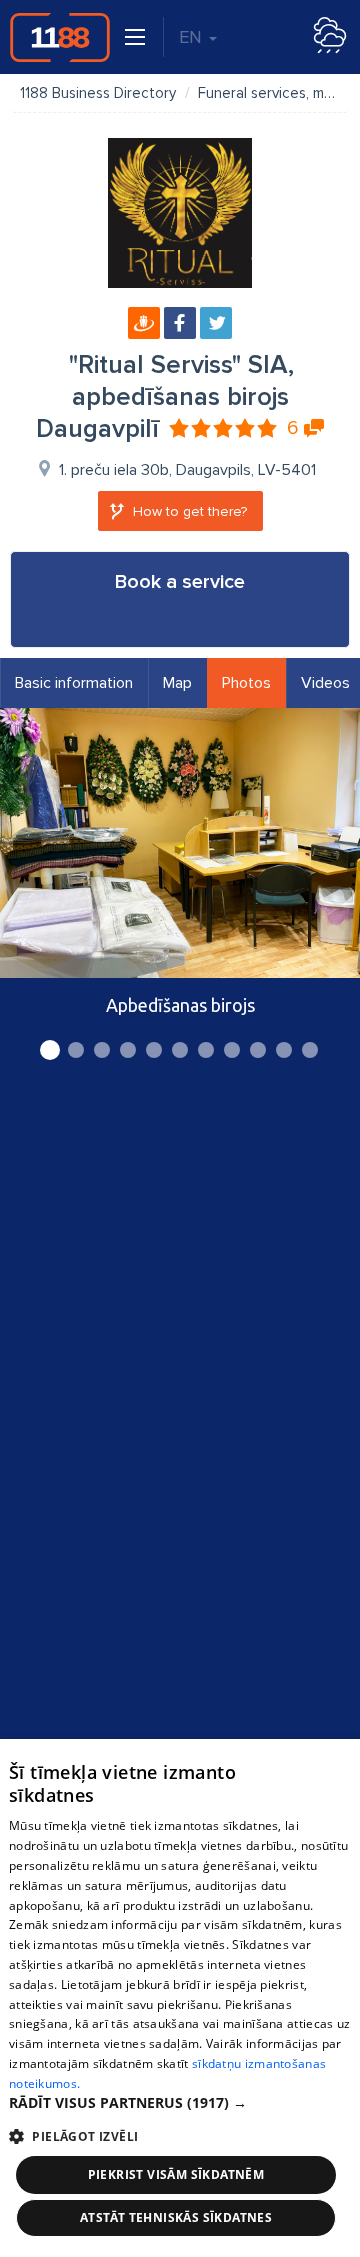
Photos (246, 683)
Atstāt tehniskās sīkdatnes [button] (176, 2217)
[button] (180, 2103)
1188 (60, 37)
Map (177, 683)
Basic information (74, 683)
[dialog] (180, 1998)
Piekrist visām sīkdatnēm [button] (176, 2174)
